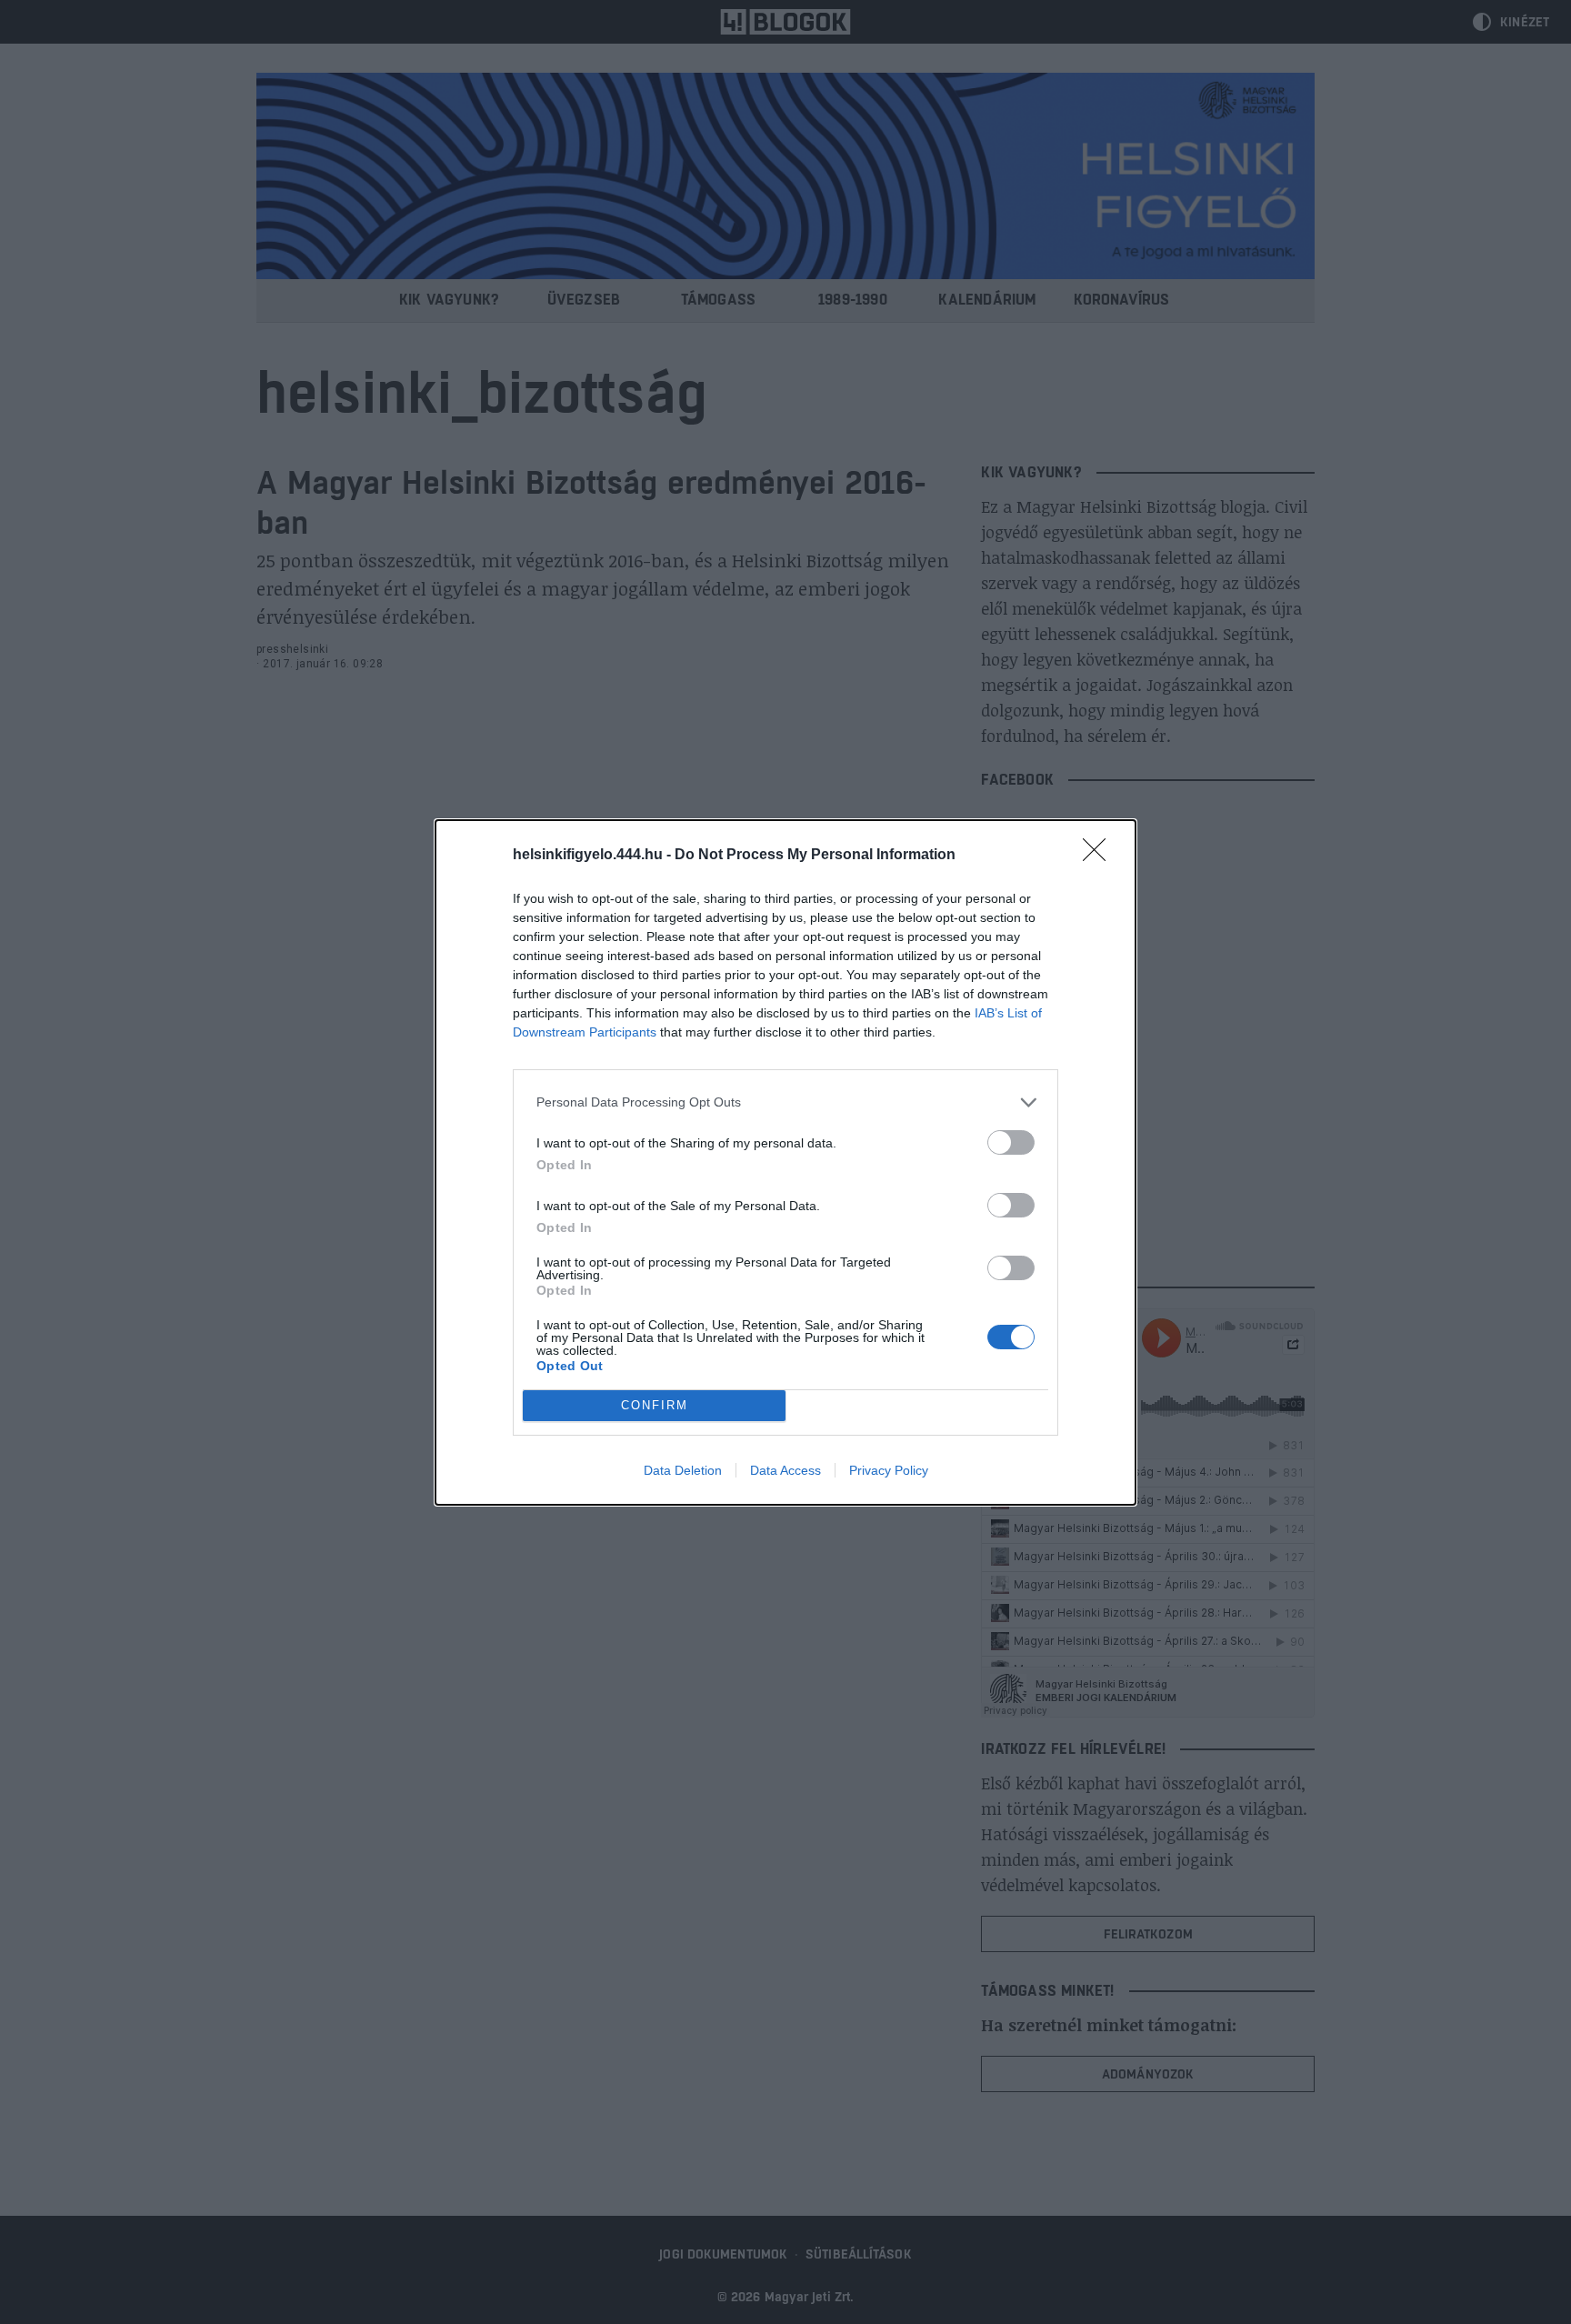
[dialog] (785, 1162)
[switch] (1011, 1142)
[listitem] (785, 1102)
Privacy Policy (889, 1470)
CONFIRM (655, 1405)
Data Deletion (683, 1470)
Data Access (785, 1470)
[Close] (1100, 856)
